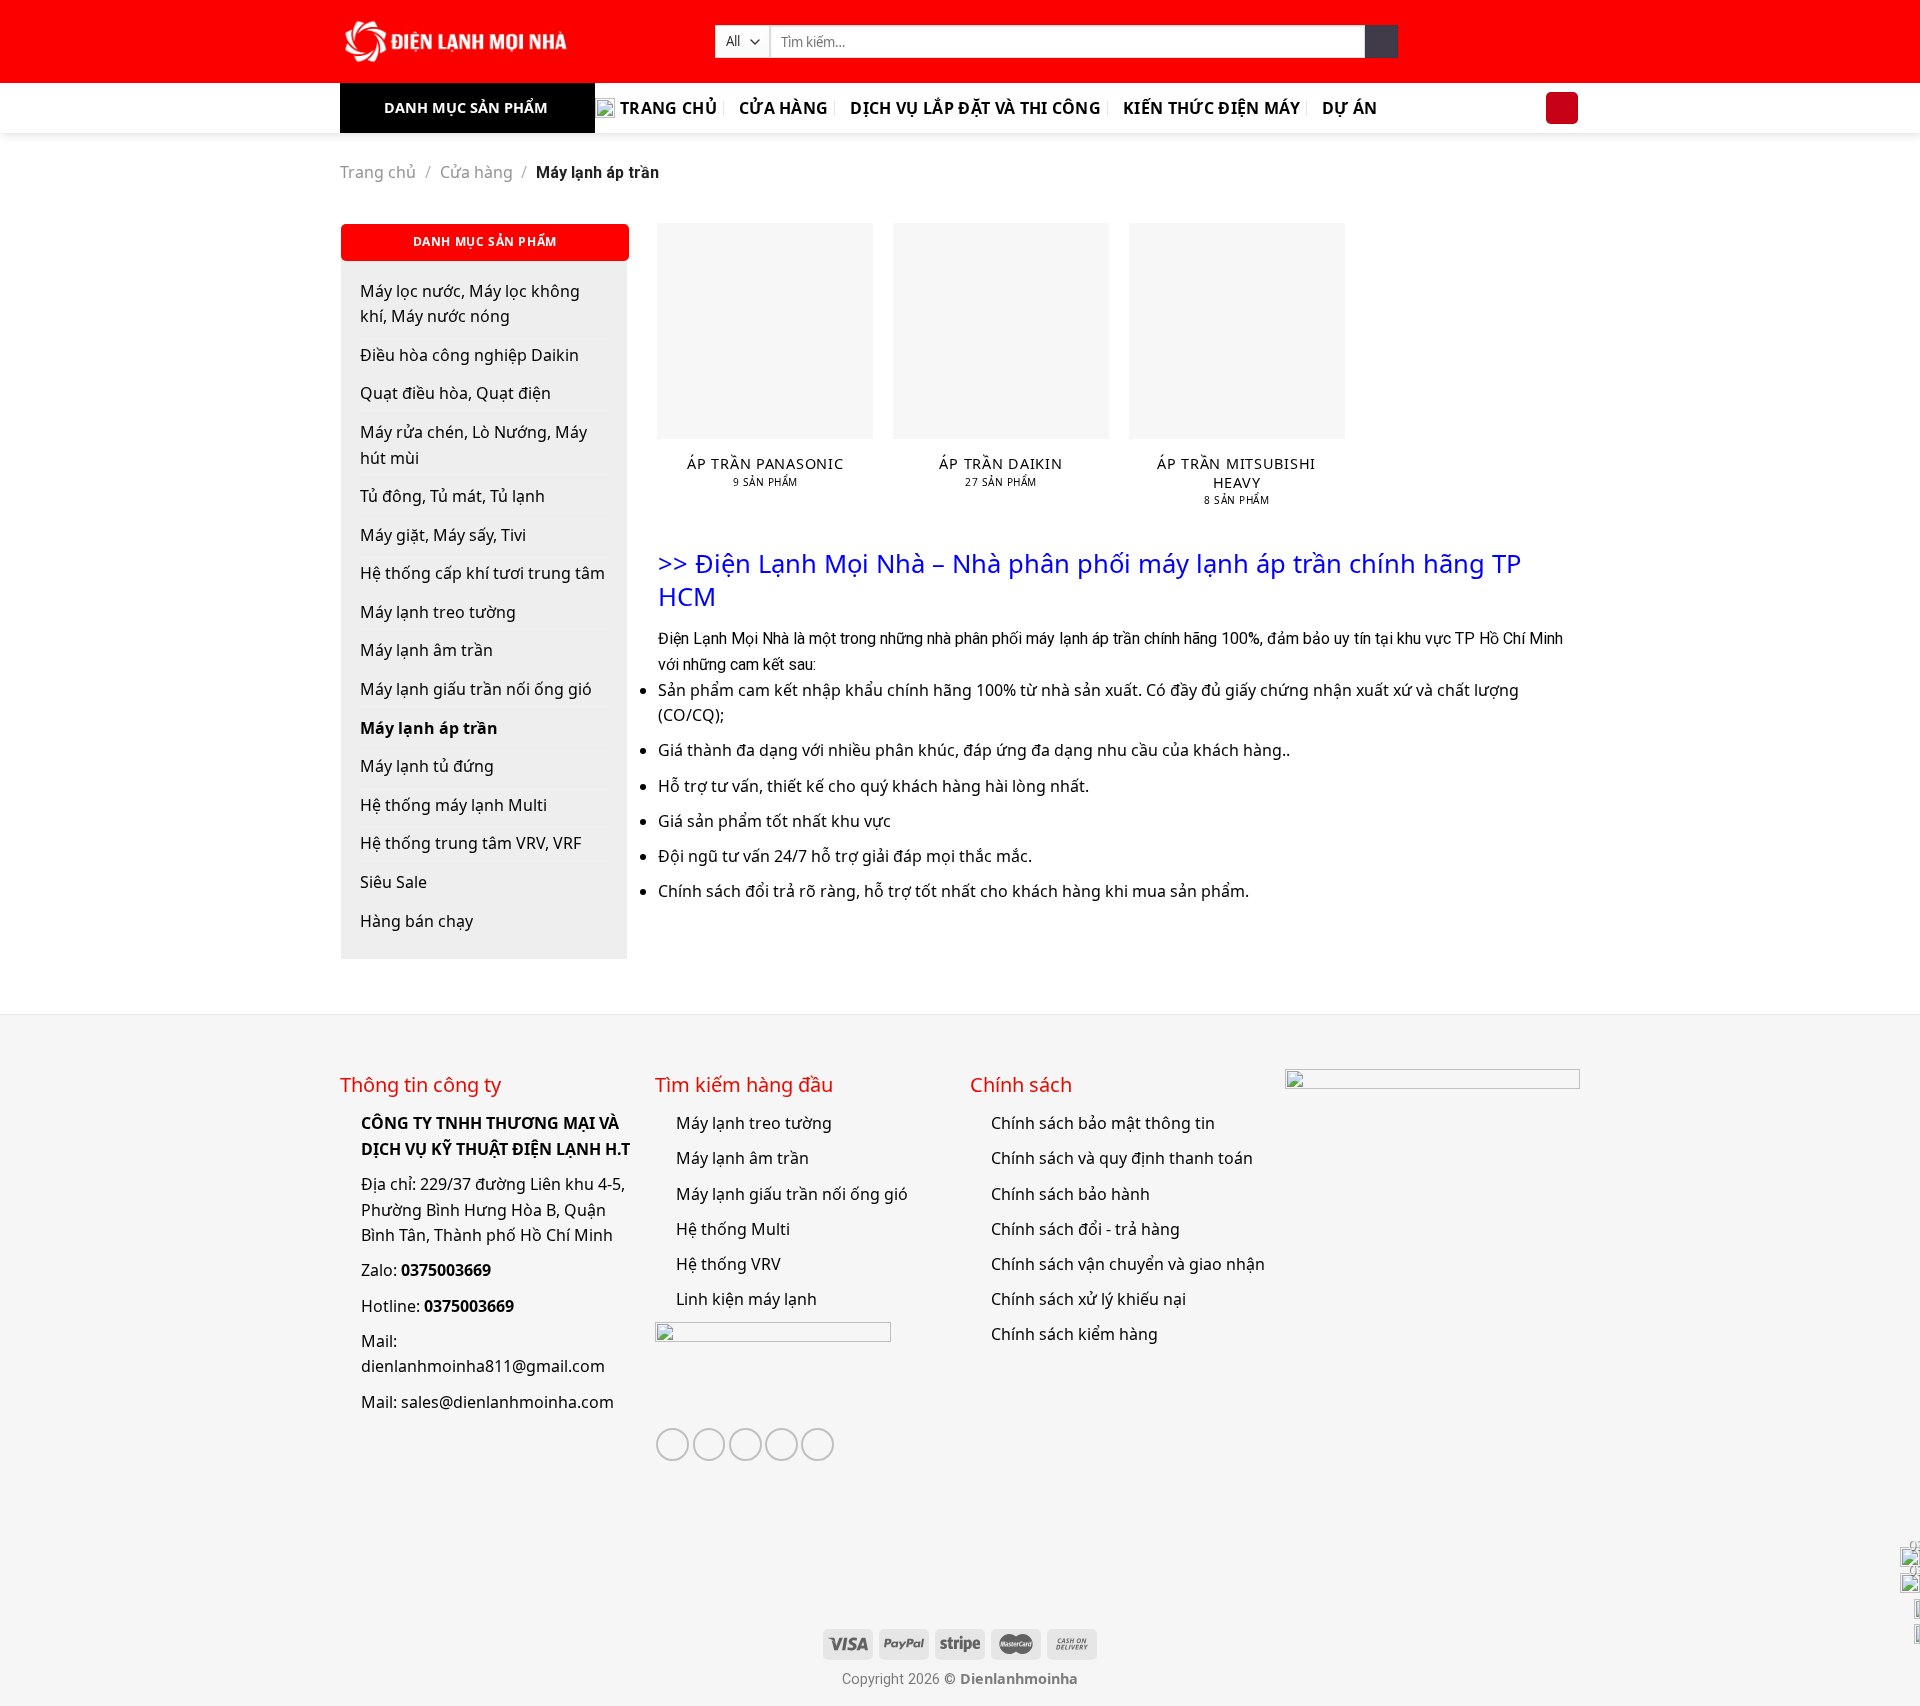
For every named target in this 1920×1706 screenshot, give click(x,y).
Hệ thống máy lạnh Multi (453, 805)
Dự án (1350, 108)
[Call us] (781, 1444)
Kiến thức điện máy (1211, 108)
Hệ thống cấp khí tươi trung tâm (482, 573)
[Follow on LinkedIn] (817, 1444)
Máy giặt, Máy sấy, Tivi (443, 535)
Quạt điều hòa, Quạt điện (455, 393)
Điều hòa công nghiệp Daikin (469, 355)
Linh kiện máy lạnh (746, 1299)
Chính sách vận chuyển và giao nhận (1128, 1264)
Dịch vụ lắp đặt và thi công (975, 108)
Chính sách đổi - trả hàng (1085, 1229)
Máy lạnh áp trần (429, 728)
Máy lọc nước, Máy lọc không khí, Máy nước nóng (470, 304)
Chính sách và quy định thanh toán (1122, 1158)
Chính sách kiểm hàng (1074, 1334)
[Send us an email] (745, 1444)
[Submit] (1381, 42)
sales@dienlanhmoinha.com (507, 1402)
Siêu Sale (393, 882)
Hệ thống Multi (733, 1229)
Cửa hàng (784, 108)
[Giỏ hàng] (1562, 108)
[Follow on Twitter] (709, 1444)
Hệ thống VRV (728, 1264)
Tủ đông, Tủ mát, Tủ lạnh (452, 496)
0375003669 (446, 1270)
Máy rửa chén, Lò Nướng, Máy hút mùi (473, 445)
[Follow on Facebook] (672, 1444)
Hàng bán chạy (416, 921)
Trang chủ (668, 108)
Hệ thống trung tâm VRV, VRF (470, 843)
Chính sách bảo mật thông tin (1103, 1123)
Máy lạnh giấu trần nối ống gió (476, 689)
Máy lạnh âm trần (426, 650)
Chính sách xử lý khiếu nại (1088, 1299)
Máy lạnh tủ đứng (427, 766)
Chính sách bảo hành (1070, 1194)
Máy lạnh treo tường (438, 612)
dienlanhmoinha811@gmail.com (483, 1366)
